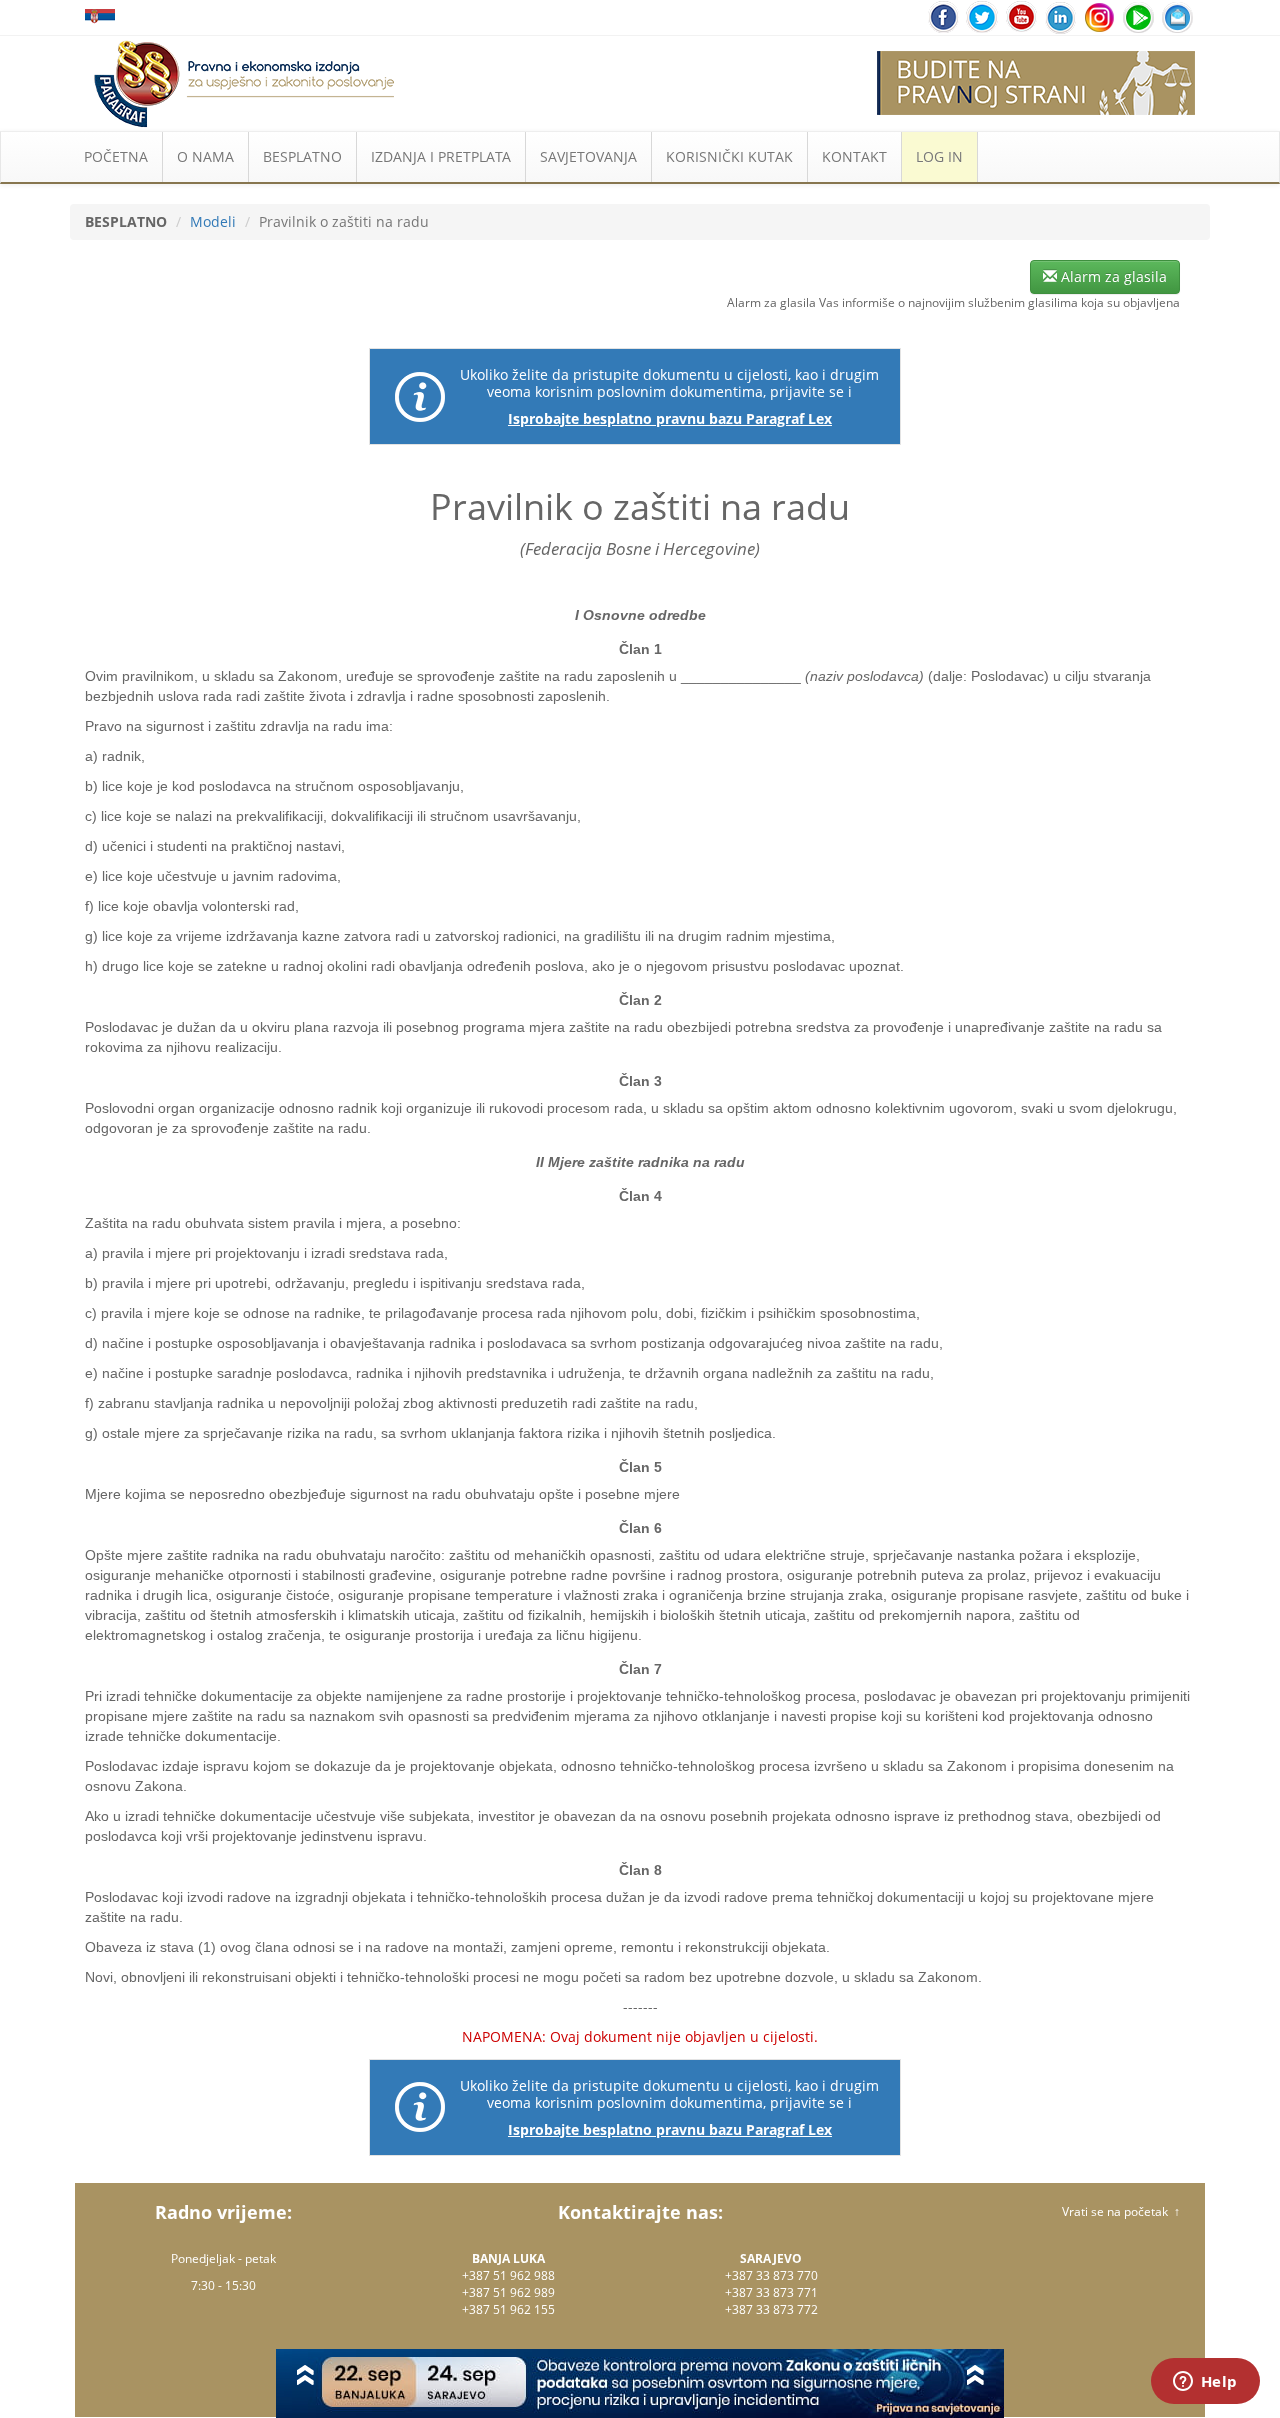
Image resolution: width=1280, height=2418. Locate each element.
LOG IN (939, 156)
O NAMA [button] (205, 156)
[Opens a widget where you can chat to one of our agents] (1205, 2383)
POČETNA (116, 156)
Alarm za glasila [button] (1112, 276)
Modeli (213, 221)
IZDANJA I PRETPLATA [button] (441, 156)
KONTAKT (854, 156)
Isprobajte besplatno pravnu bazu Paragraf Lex (670, 418)
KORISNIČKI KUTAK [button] (729, 156)
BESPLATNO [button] (302, 156)
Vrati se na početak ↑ (1121, 2211)
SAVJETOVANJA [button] (588, 156)
